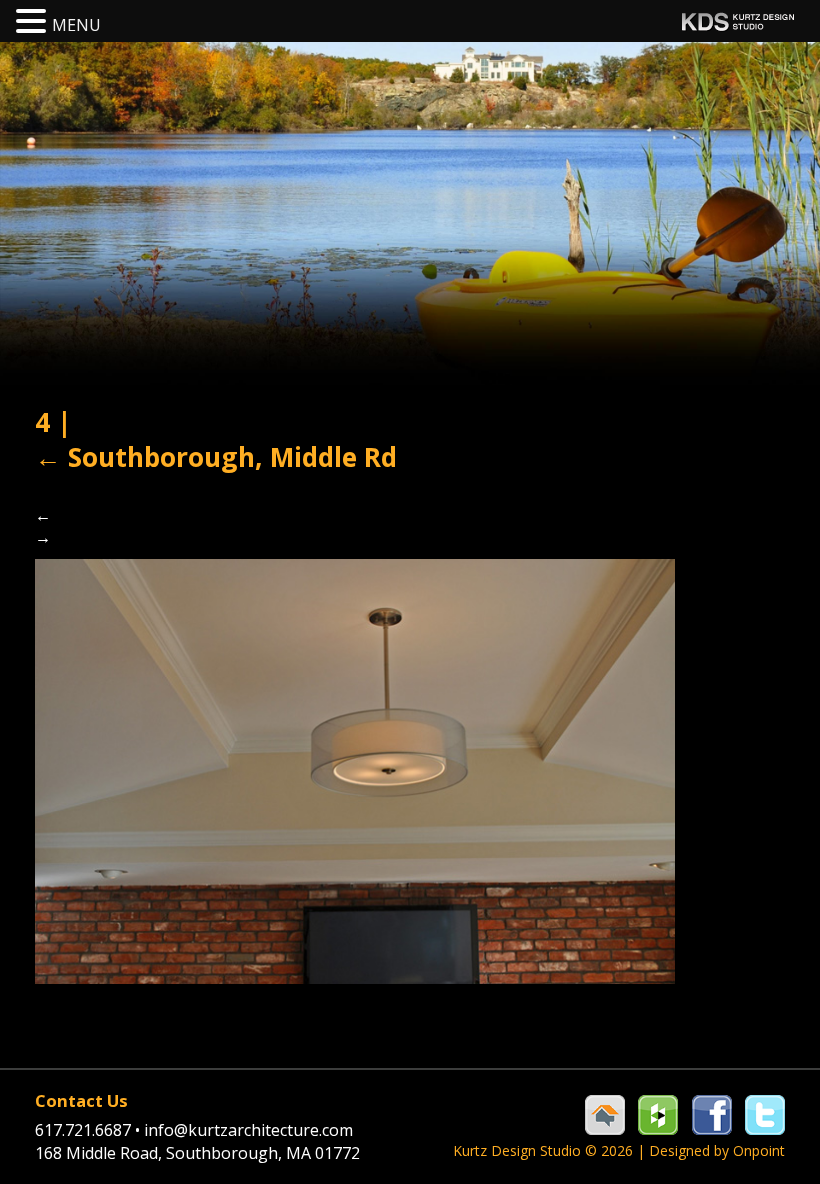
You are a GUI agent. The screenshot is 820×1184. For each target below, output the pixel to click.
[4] (355, 770)
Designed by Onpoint (717, 1150)
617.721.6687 (87, 1130)
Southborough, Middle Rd (216, 457)
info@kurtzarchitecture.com (248, 1130)
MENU (76, 25)
